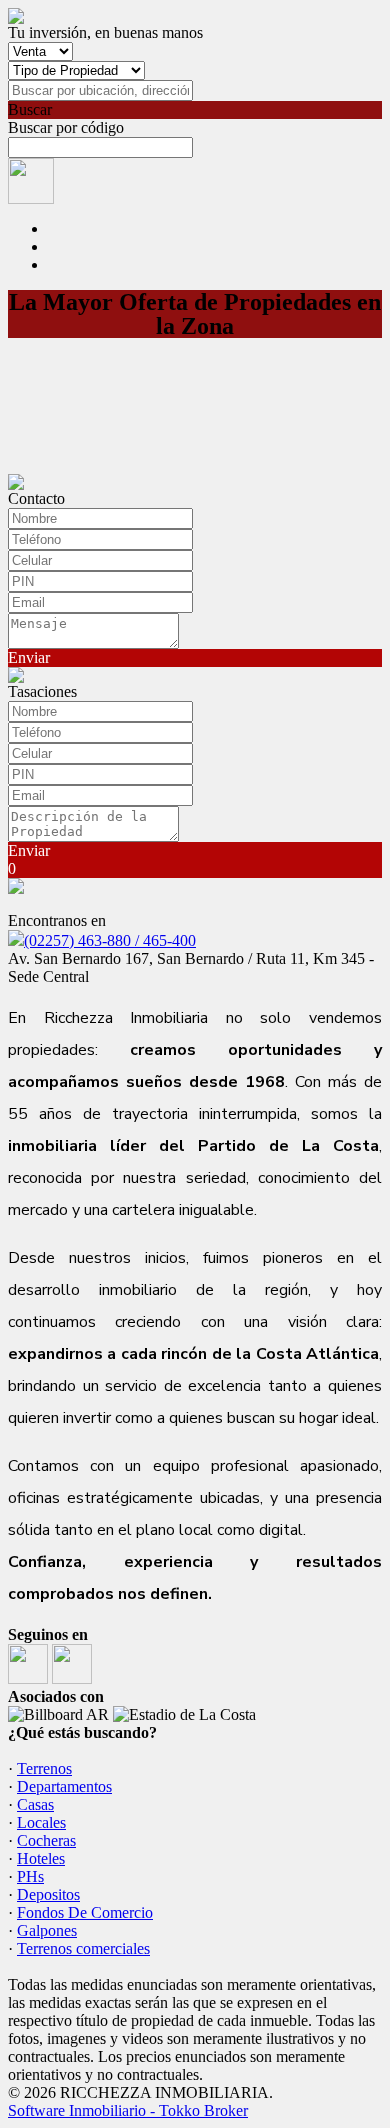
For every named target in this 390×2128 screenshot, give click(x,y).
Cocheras (46, 1840)
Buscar (30, 109)
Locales (41, 1822)
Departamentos (64, 1786)
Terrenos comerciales (83, 1948)
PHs (30, 1876)
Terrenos (44, 1768)
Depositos (48, 1894)
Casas (35, 1804)
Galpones (47, 1930)
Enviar (29, 657)
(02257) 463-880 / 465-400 (110, 940)
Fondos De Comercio (85, 1912)
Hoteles (41, 1858)
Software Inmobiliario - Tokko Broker (128, 2110)
